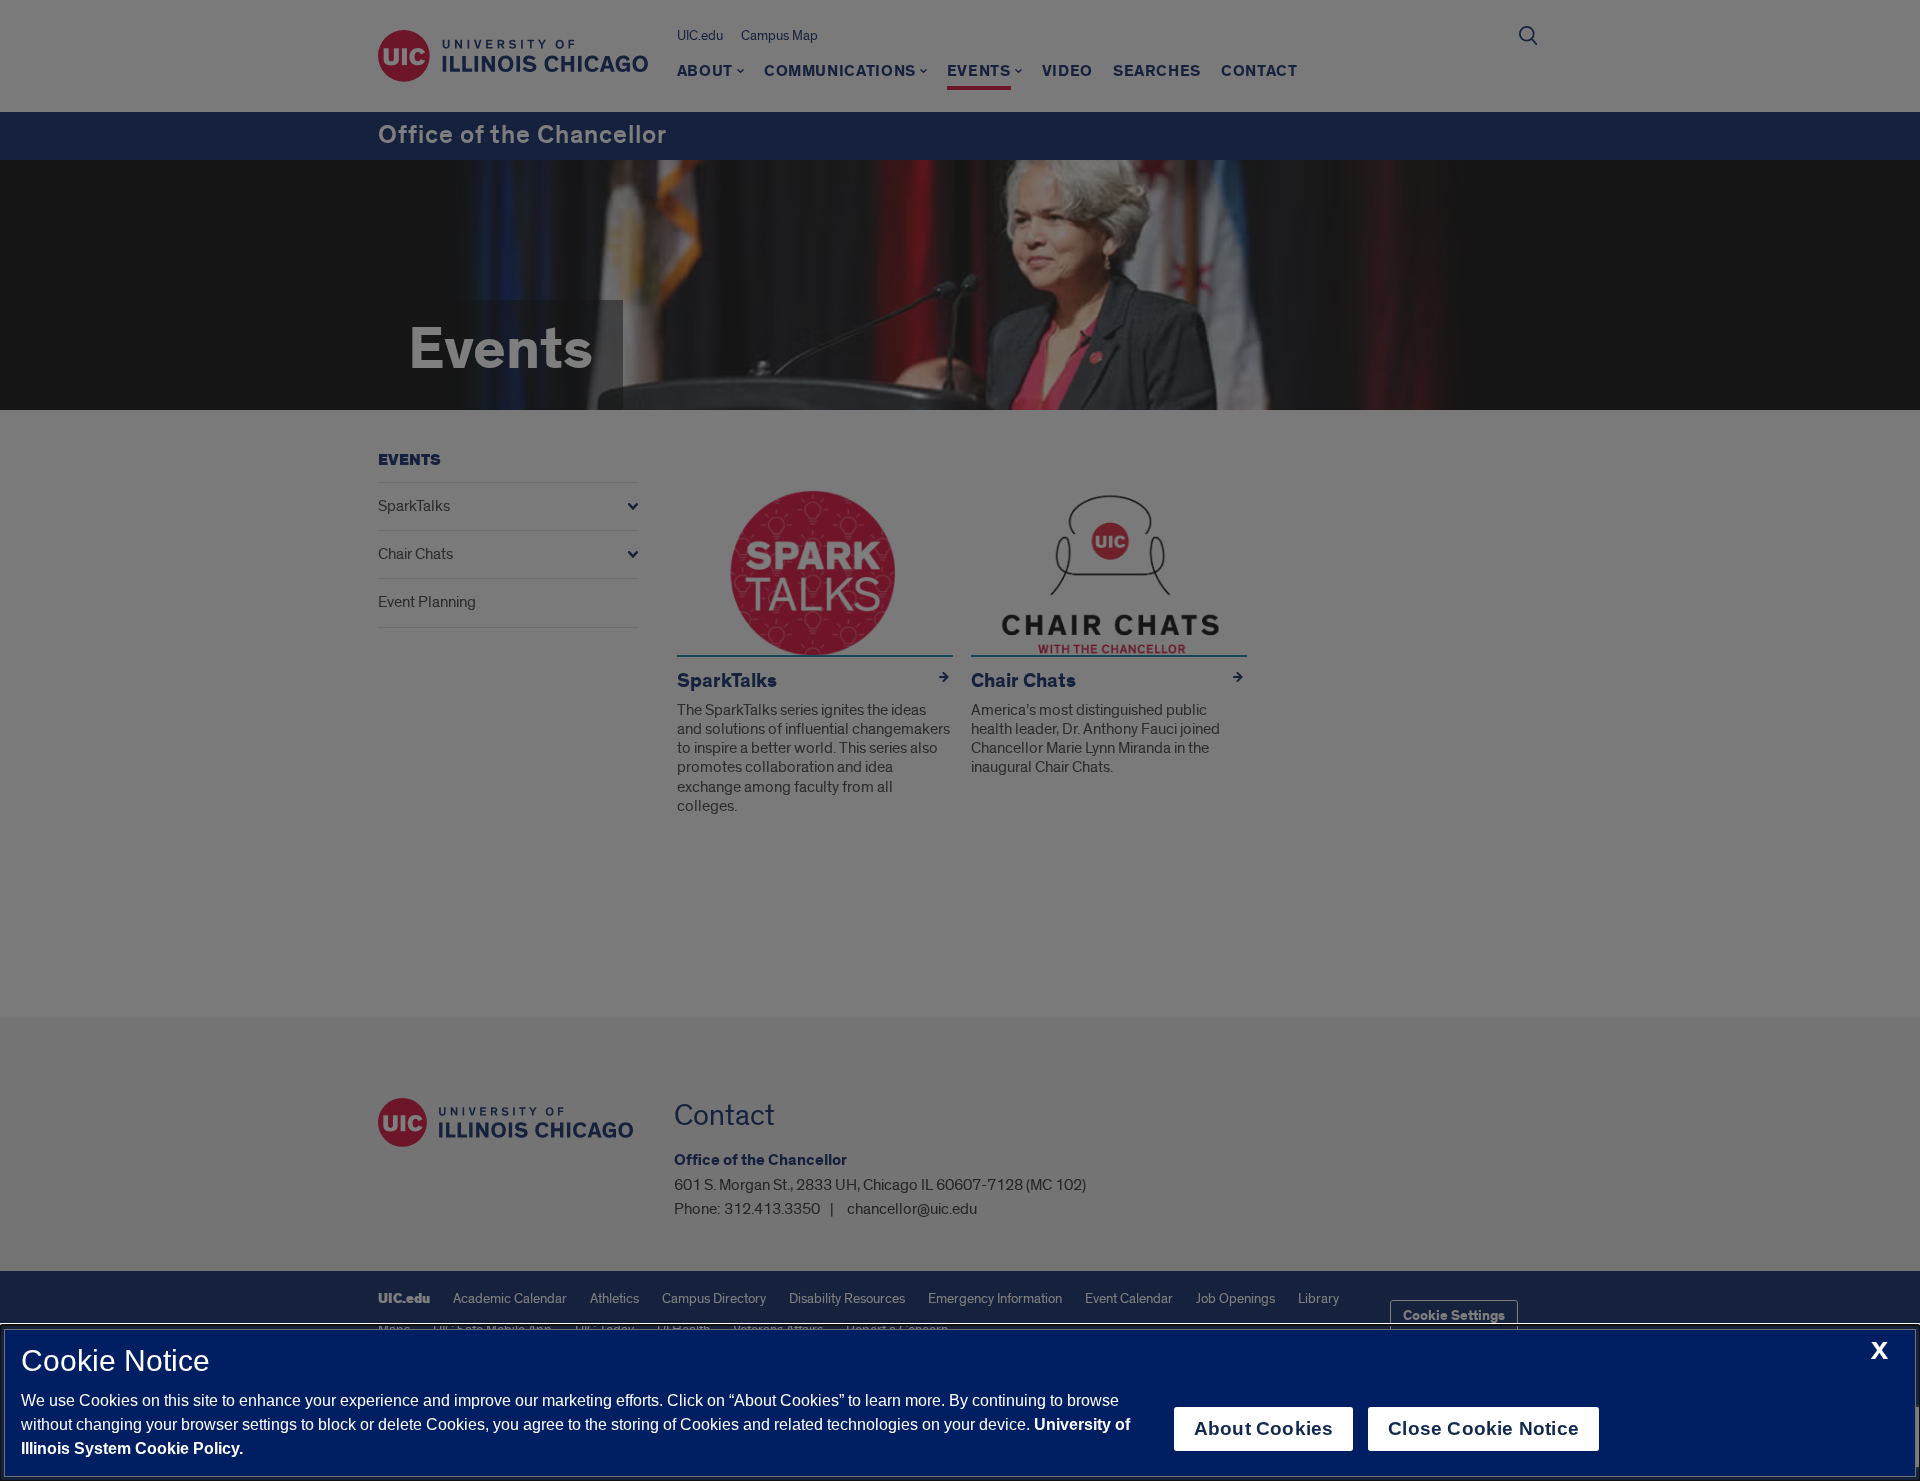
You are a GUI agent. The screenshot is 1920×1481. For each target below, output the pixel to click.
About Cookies (1263, 1428)
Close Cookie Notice (1483, 1428)
